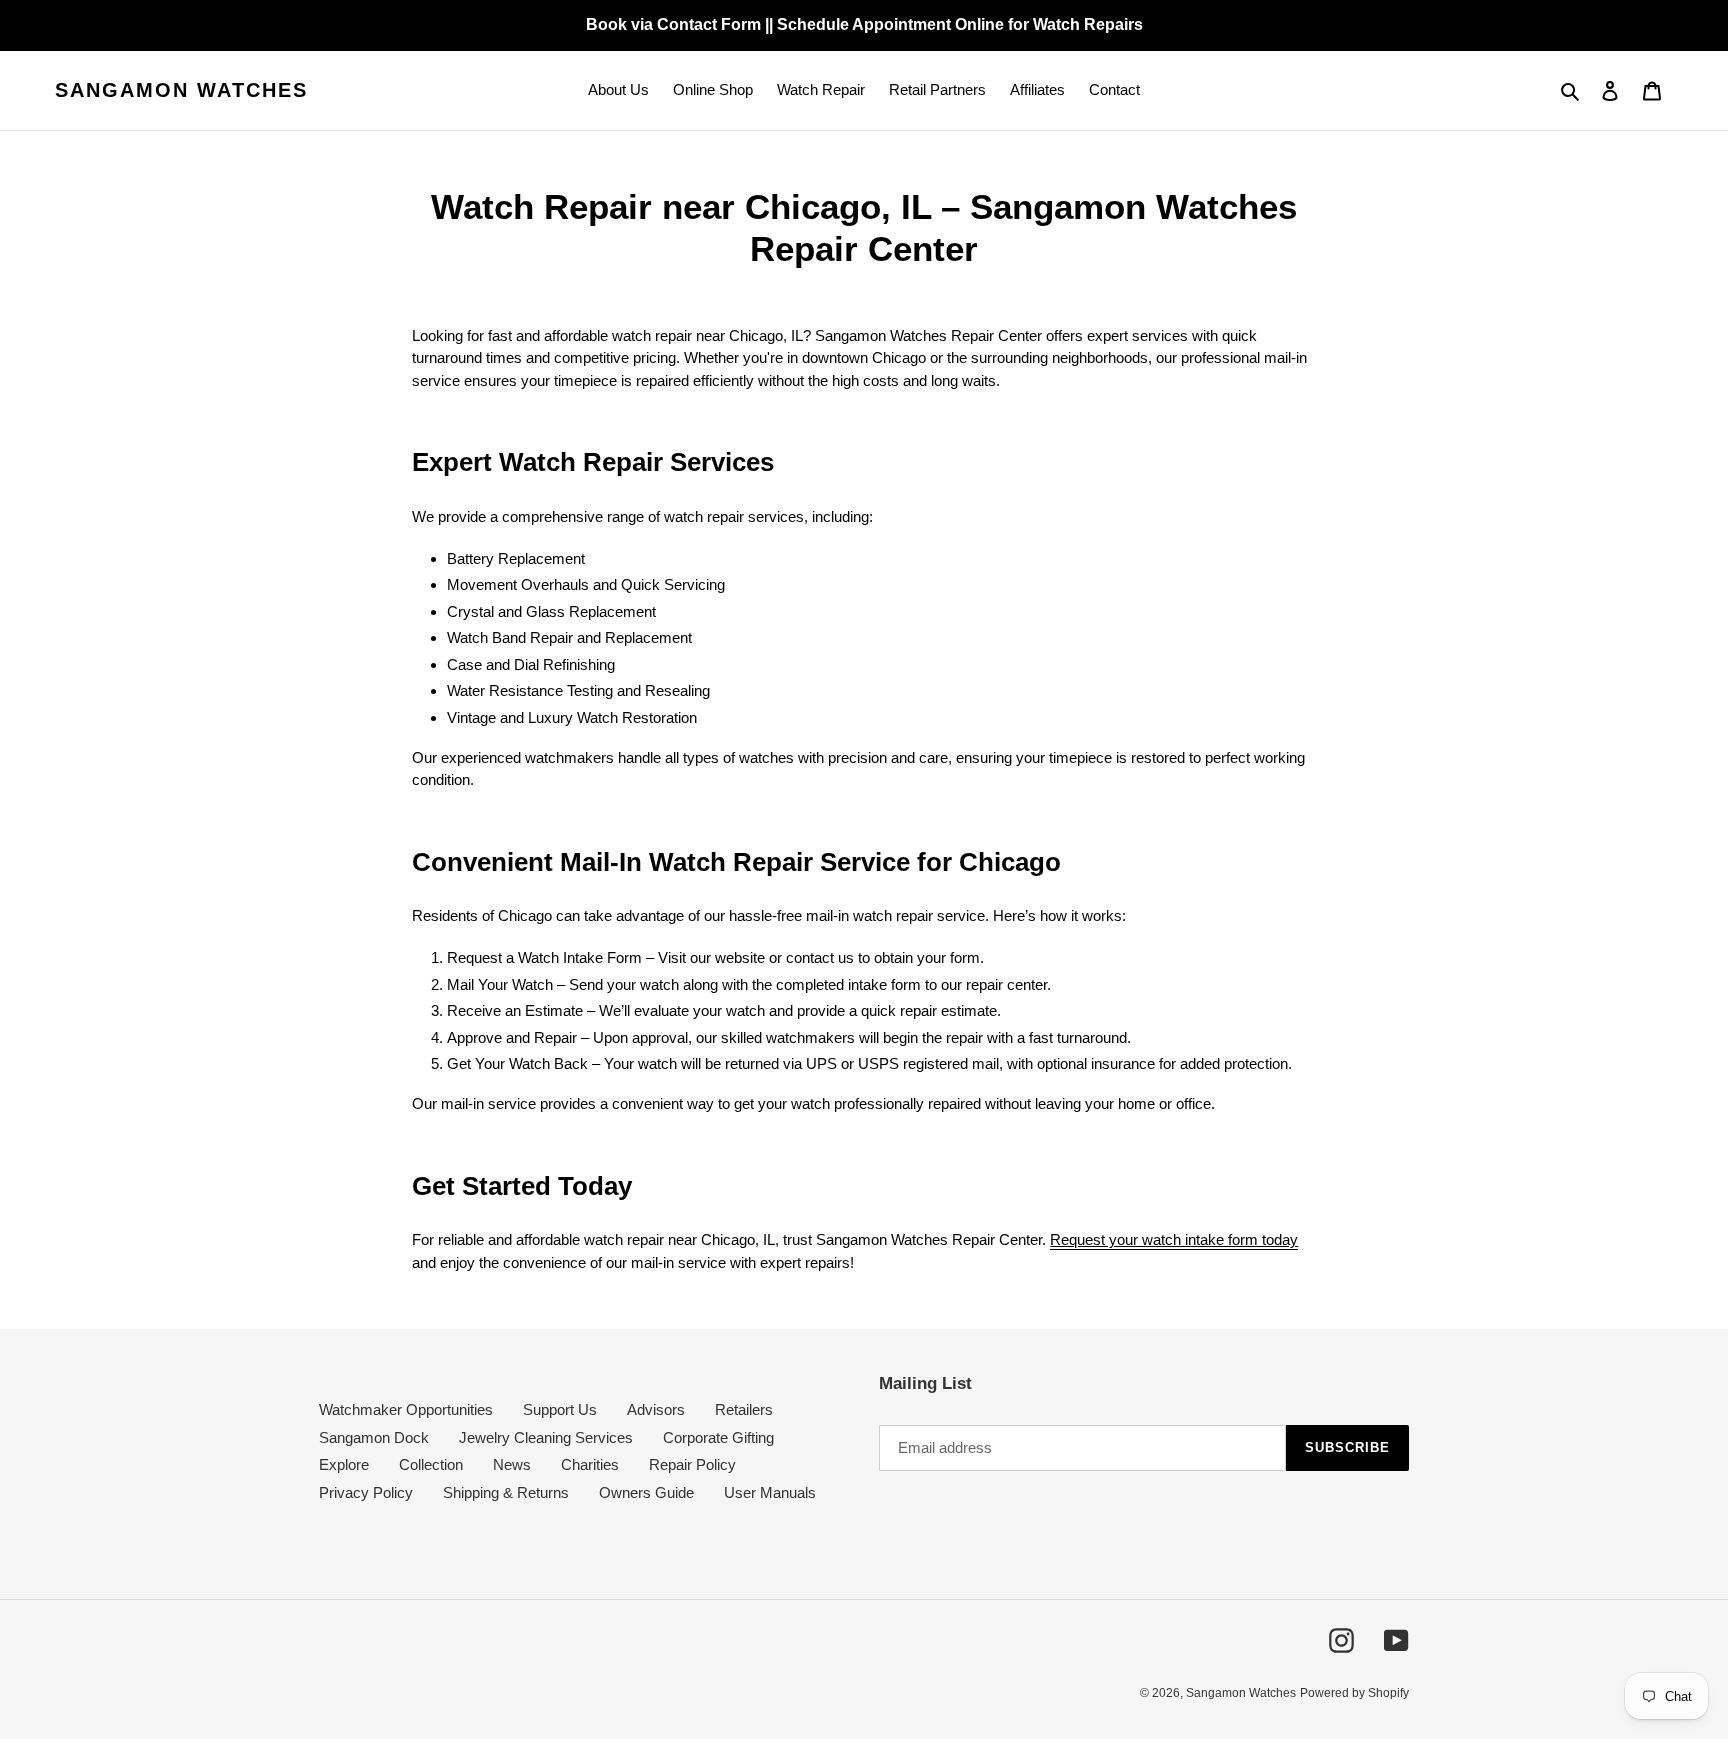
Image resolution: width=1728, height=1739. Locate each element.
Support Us (560, 1409)
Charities (590, 1464)
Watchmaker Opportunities (406, 1409)
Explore (344, 1464)
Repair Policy (692, 1464)
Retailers (744, 1409)
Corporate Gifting (718, 1437)
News (512, 1464)
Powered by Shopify (1354, 1693)
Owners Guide (646, 1492)
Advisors (656, 1409)
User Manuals (770, 1492)
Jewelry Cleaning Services (546, 1437)
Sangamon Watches (181, 90)
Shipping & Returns (506, 1492)
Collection (431, 1464)
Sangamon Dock (374, 1437)
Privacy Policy (366, 1492)
